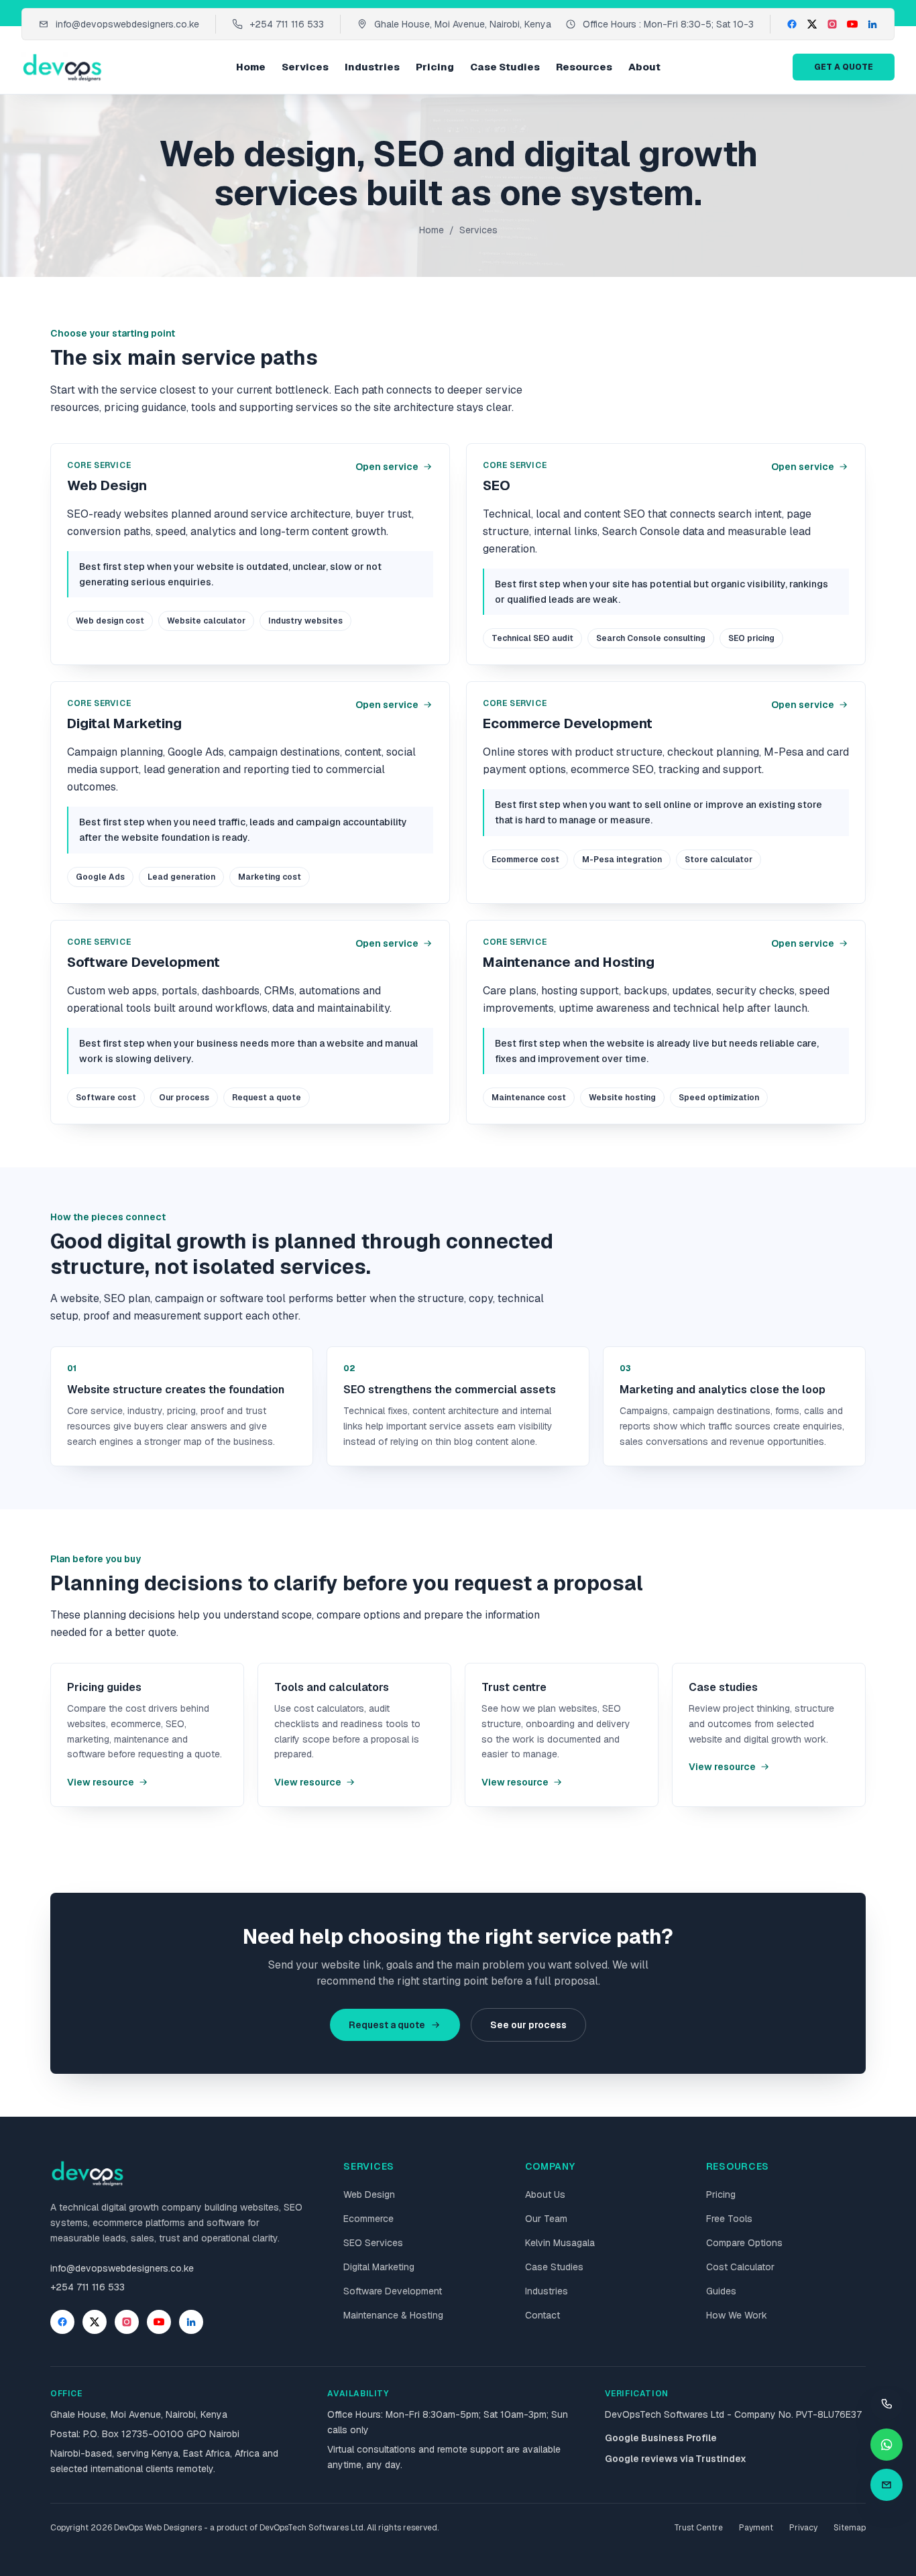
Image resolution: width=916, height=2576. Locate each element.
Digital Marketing (124, 723)
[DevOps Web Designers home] (63, 67)
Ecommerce (368, 2219)
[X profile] (95, 2322)
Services (305, 67)
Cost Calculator (740, 2267)
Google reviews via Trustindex (676, 2459)
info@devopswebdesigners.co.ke (127, 24)
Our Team (546, 2219)
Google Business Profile (661, 2438)
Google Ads (100, 877)
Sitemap (850, 2528)
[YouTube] (852, 24)
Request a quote (267, 1098)
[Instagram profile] (127, 2322)
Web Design (107, 485)
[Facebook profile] (62, 2322)
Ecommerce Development (568, 723)
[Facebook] (792, 24)
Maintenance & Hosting (393, 2315)
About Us (545, 2194)
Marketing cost (270, 877)
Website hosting (622, 1098)
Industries (372, 67)
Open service (387, 467)
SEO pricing (751, 638)
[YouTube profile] (159, 2322)
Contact (542, 2315)
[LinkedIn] (872, 24)
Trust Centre (698, 2528)
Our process (184, 1098)
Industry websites (305, 621)
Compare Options (744, 2243)
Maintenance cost (529, 1098)
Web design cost (110, 621)
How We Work (737, 2315)
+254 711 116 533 (287, 24)
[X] (812, 24)
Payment (756, 2528)
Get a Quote (844, 67)
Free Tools (729, 2219)
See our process (528, 2025)
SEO (497, 485)
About (644, 67)
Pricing (435, 67)
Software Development (144, 962)
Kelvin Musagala (560, 2243)
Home (251, 67)
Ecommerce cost (525, 860)
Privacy (803, 2528)
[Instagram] (832, 24)
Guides (721, 2291)
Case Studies (505, 67)
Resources (584, 67)
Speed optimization (719, 1098)
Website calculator (206, 621)
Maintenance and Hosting (569, 962)
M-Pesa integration (622, 860)
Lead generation (181, 877)
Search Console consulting (651, 638)
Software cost (106, 1098)
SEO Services (373, 2243)
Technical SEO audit (532, 638)
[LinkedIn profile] (191, 2322)
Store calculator (719, 860)
